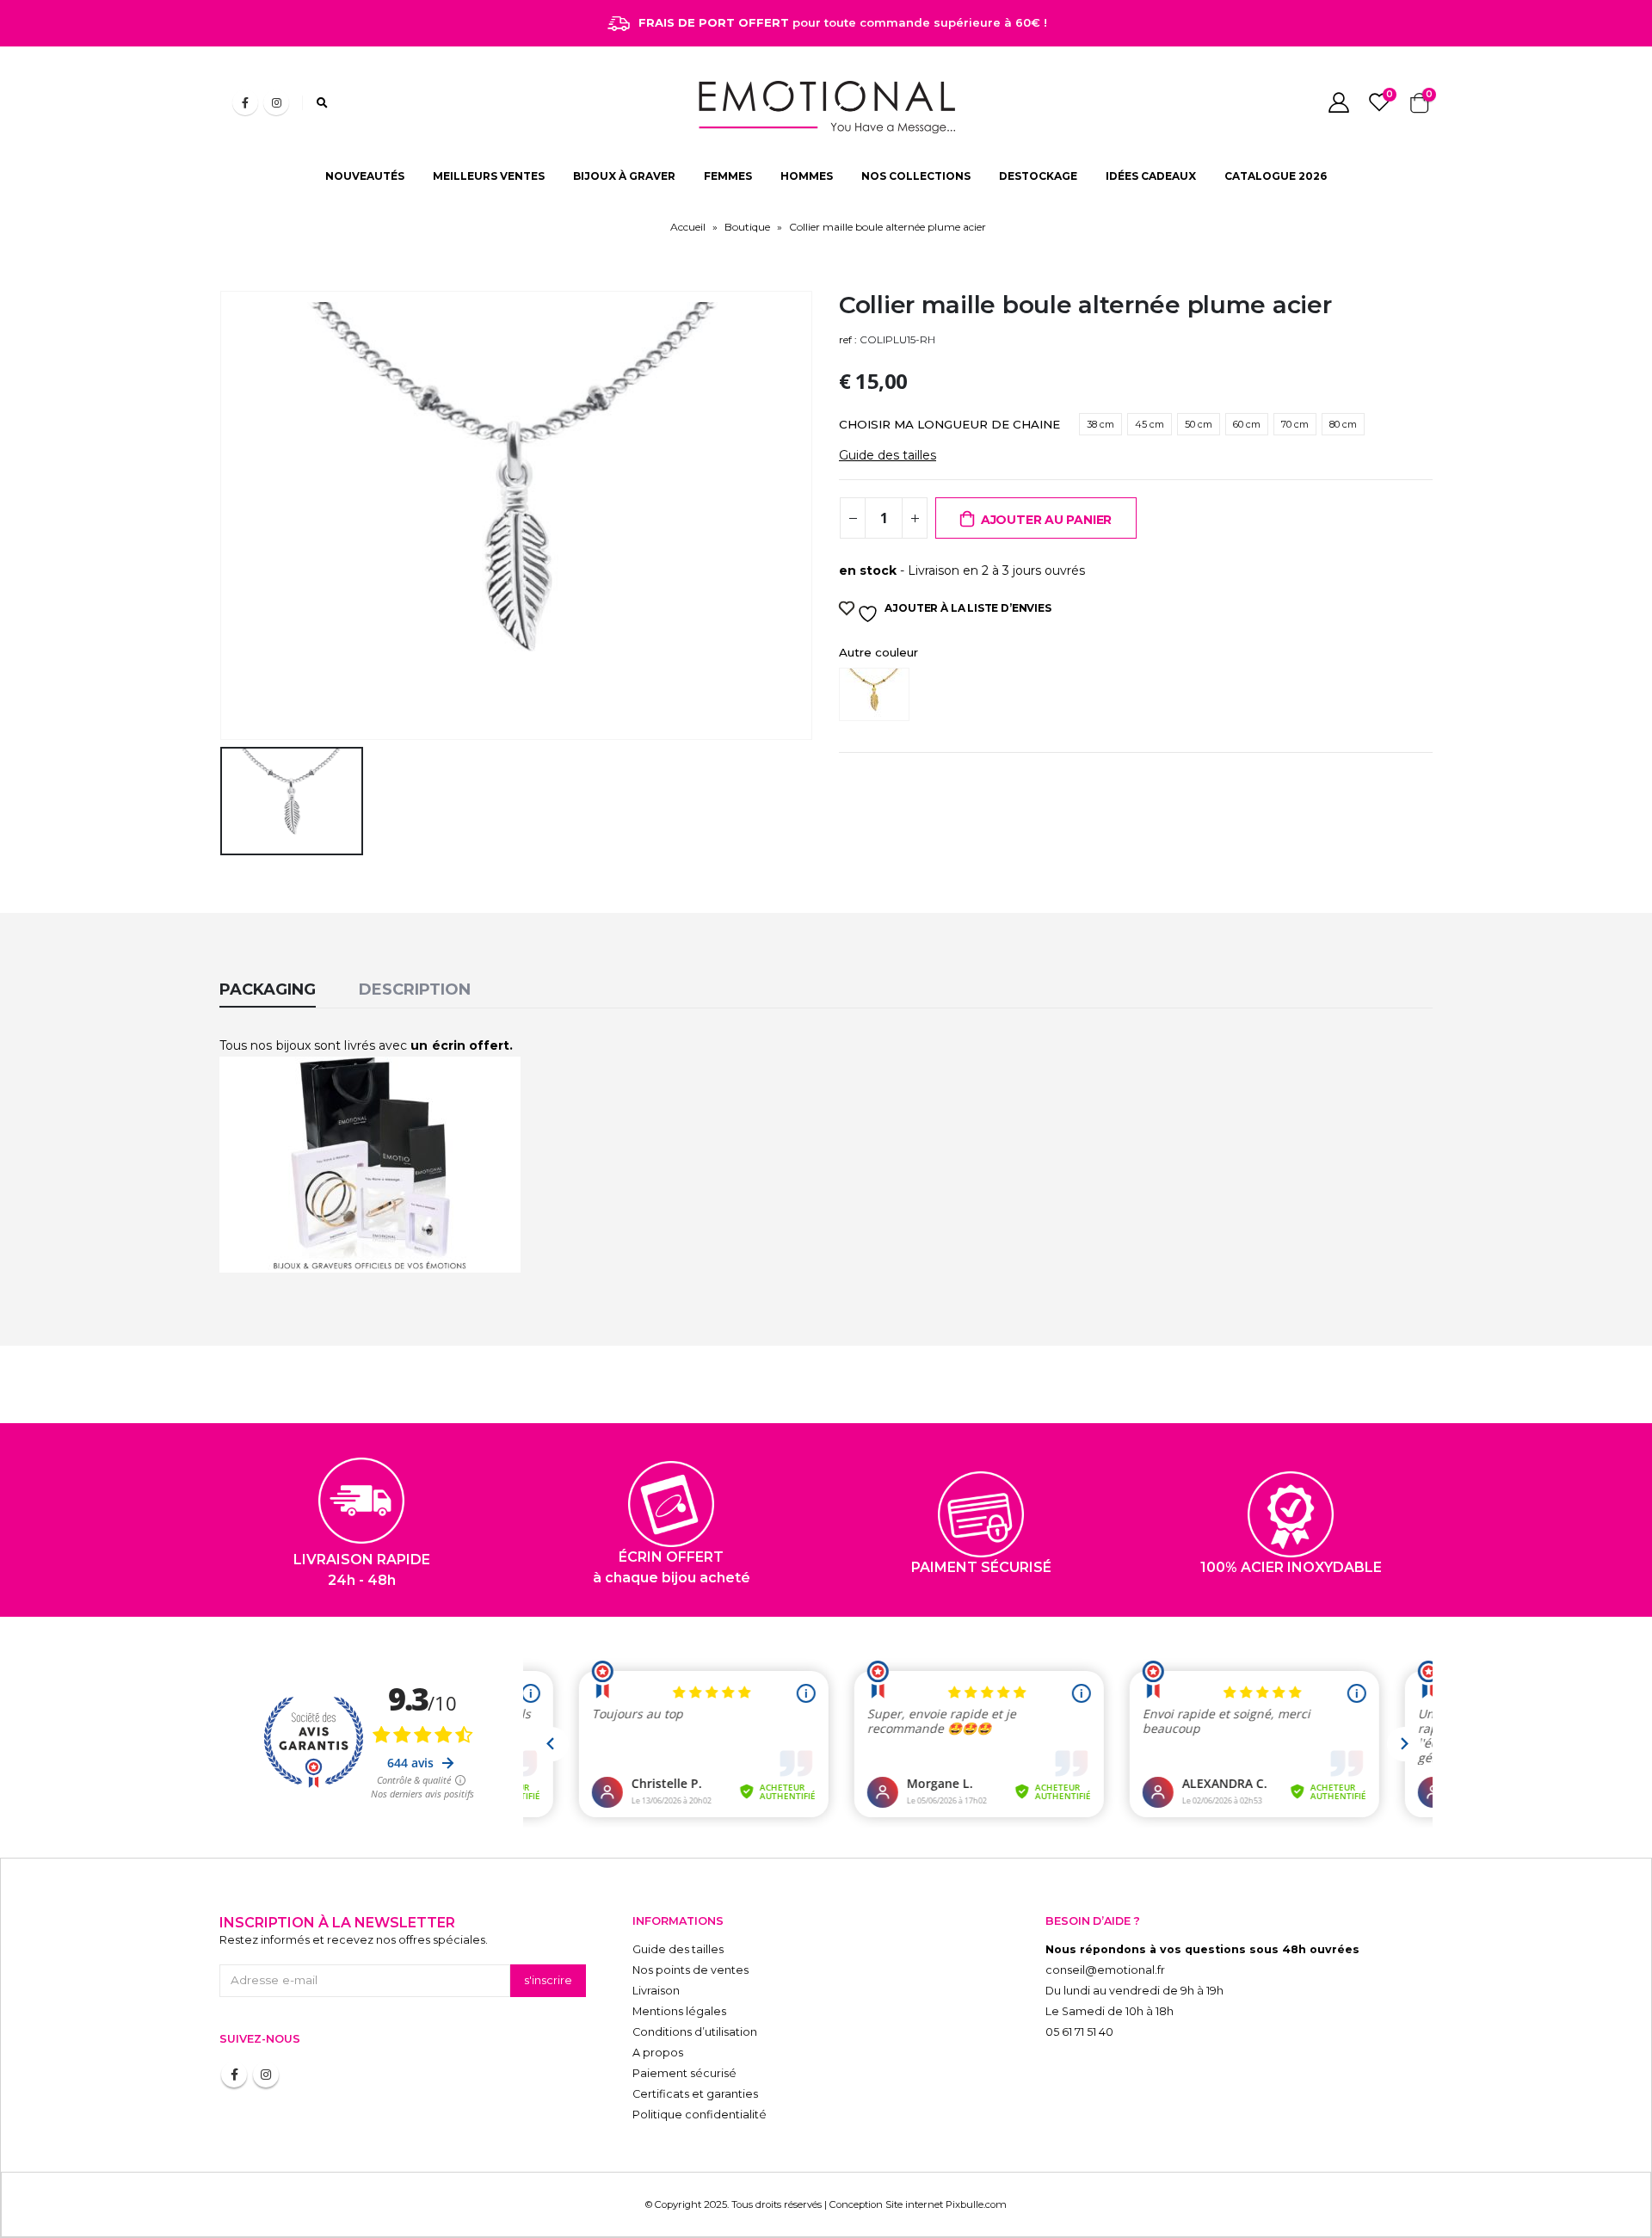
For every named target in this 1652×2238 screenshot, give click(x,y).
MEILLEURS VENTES (489, 176)
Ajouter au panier (1046, 520)
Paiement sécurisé (684, 2073)
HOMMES (807, 176)
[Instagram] (276, 102)
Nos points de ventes (690, 1970)
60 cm (1247, 424)
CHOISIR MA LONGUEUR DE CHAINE (949, 424)
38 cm (1100, 424)
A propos (658, 2053)
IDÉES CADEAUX (1151, 176)
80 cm (1343, 424)
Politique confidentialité (700, 2115)
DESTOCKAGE (1038, 176)
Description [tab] (415, 990)
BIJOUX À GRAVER (624, 176)
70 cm (1295, 424)
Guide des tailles (888, 455)
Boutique (747, 227)
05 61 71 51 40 (1079, 2032)
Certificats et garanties (695, 2094)
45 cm (1150, 424)
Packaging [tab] (268, 990)
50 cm (1199, 424)
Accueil (688, 227)
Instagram (266, 2075)
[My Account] (1338, 102)
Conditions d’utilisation (695, 2032)
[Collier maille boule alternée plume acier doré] (878, 694)
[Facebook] (245, 102)
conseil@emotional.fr (1105, 1970)
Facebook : (234, 2075)
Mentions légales (679, 2011)
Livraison (656, 1991)
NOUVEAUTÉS (365, 176)
